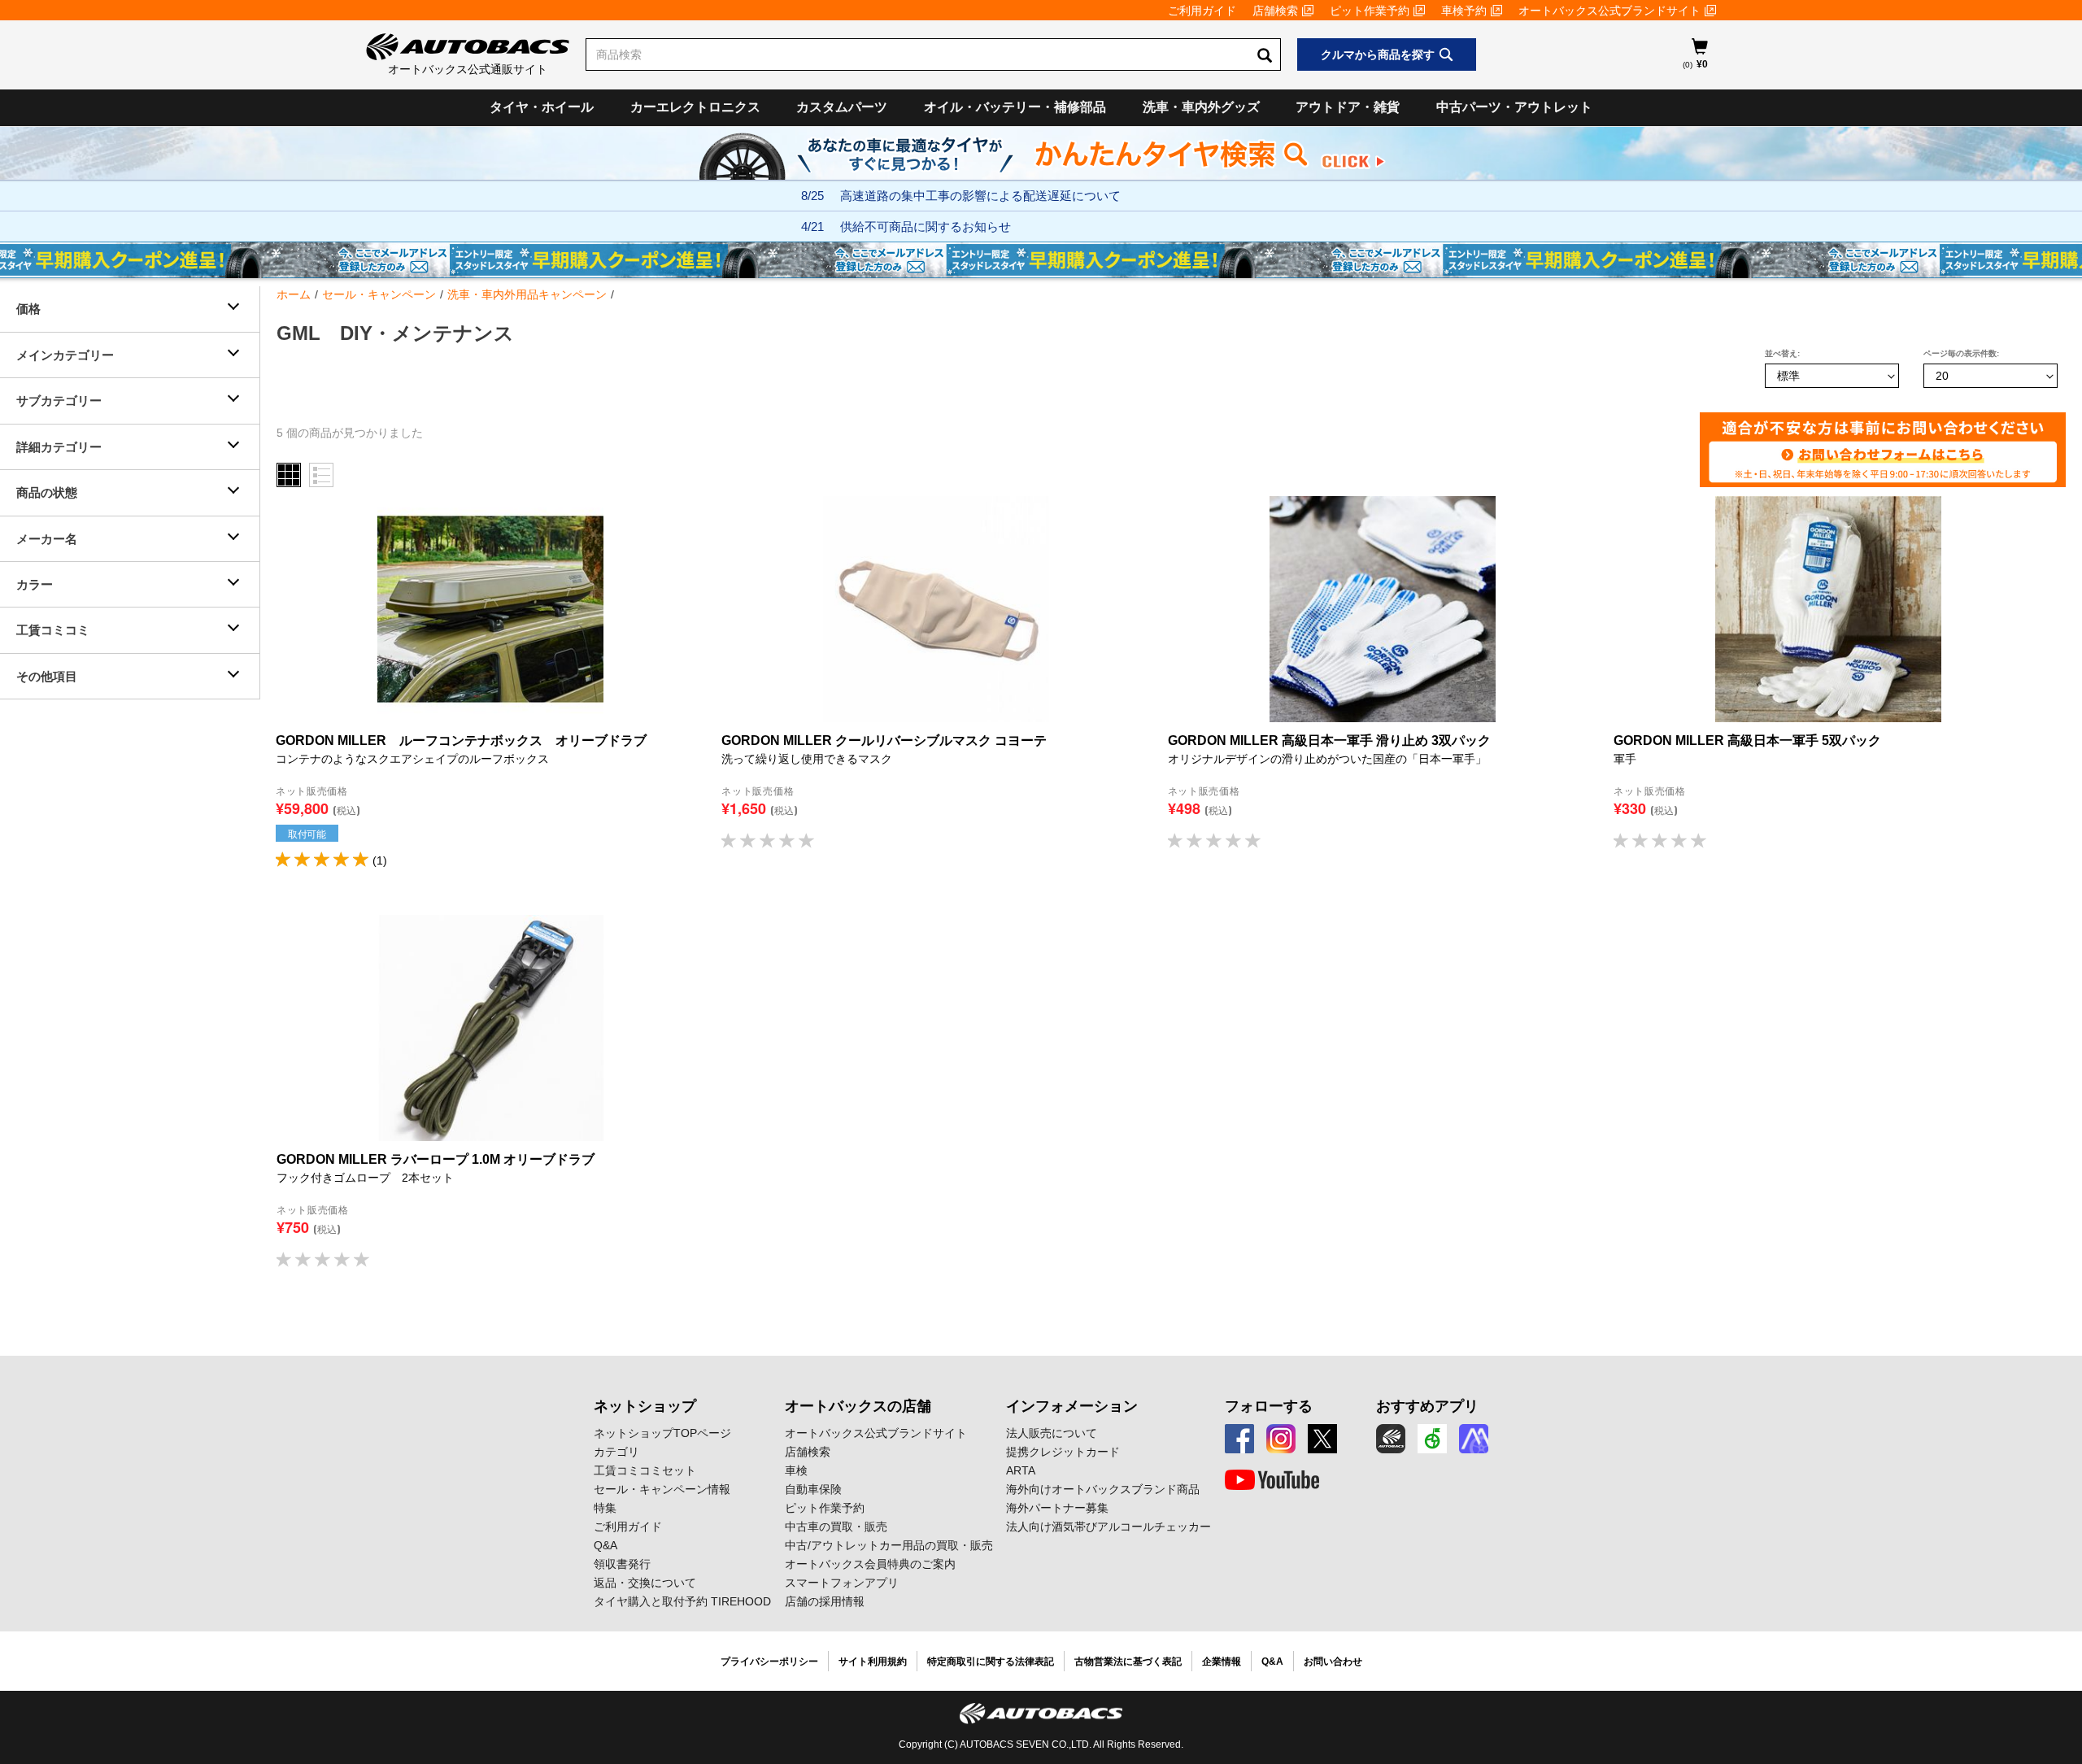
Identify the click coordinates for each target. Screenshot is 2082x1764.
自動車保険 (813, 1489)
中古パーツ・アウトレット (1514, 107)
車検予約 (1464, 11)
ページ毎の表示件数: (1961, 353)
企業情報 (1222, 1662)
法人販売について (1052, 1433)
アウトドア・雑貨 (1348, 107)
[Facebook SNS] (1239, 1439)
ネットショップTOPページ (662, 1433)
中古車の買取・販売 (836, 1527)
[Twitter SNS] (1322, 1439)
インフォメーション (1072, 1406)
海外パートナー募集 (1057, 1508)
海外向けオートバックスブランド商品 (1103, 1489)
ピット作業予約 (1370, 11)
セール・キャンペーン (379, 294)
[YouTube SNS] (1272, 1480)
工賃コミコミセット (645, 1470)
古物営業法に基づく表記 (1128, 1662)
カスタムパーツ (842, 107)
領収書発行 (622, 1564)
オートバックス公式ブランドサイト (1609, 11)
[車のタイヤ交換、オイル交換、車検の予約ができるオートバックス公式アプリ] (1391, 1439)
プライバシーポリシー (769, 1662)
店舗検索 (1275, 11)
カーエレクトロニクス (695, 107)
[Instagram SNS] (1281, 1439)
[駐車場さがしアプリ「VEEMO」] (1432, 1439)
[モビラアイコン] (1474, 1439)
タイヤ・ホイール (542, 107)
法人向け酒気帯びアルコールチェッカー (1109, 1527)
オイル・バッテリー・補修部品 (1015, 107)
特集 (605, 1508)
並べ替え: (1782, 353)
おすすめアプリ (1427, 1406)
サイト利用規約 (873, 1662)
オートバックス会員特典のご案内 (870, 1564)
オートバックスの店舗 (858, 1406)
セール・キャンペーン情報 (662, 1489)
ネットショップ (645, 1406)
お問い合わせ (1333, 1662)
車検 (796, 1470)
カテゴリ (616, 1452)
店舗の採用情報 (825, 1601)
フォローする (1269, 1406)
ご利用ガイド (1202, 11)
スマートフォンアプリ (842, 1583)
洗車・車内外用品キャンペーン (527, 294)
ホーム (294, 294)
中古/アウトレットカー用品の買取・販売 (889, 1545)
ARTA (1021, 1470)
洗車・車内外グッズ (1201, 107)
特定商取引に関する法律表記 (991, 1662)
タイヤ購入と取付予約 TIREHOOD (682, 1601)
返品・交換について (645, 1583)
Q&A (605, 1545)
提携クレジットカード (1063, 1452)
